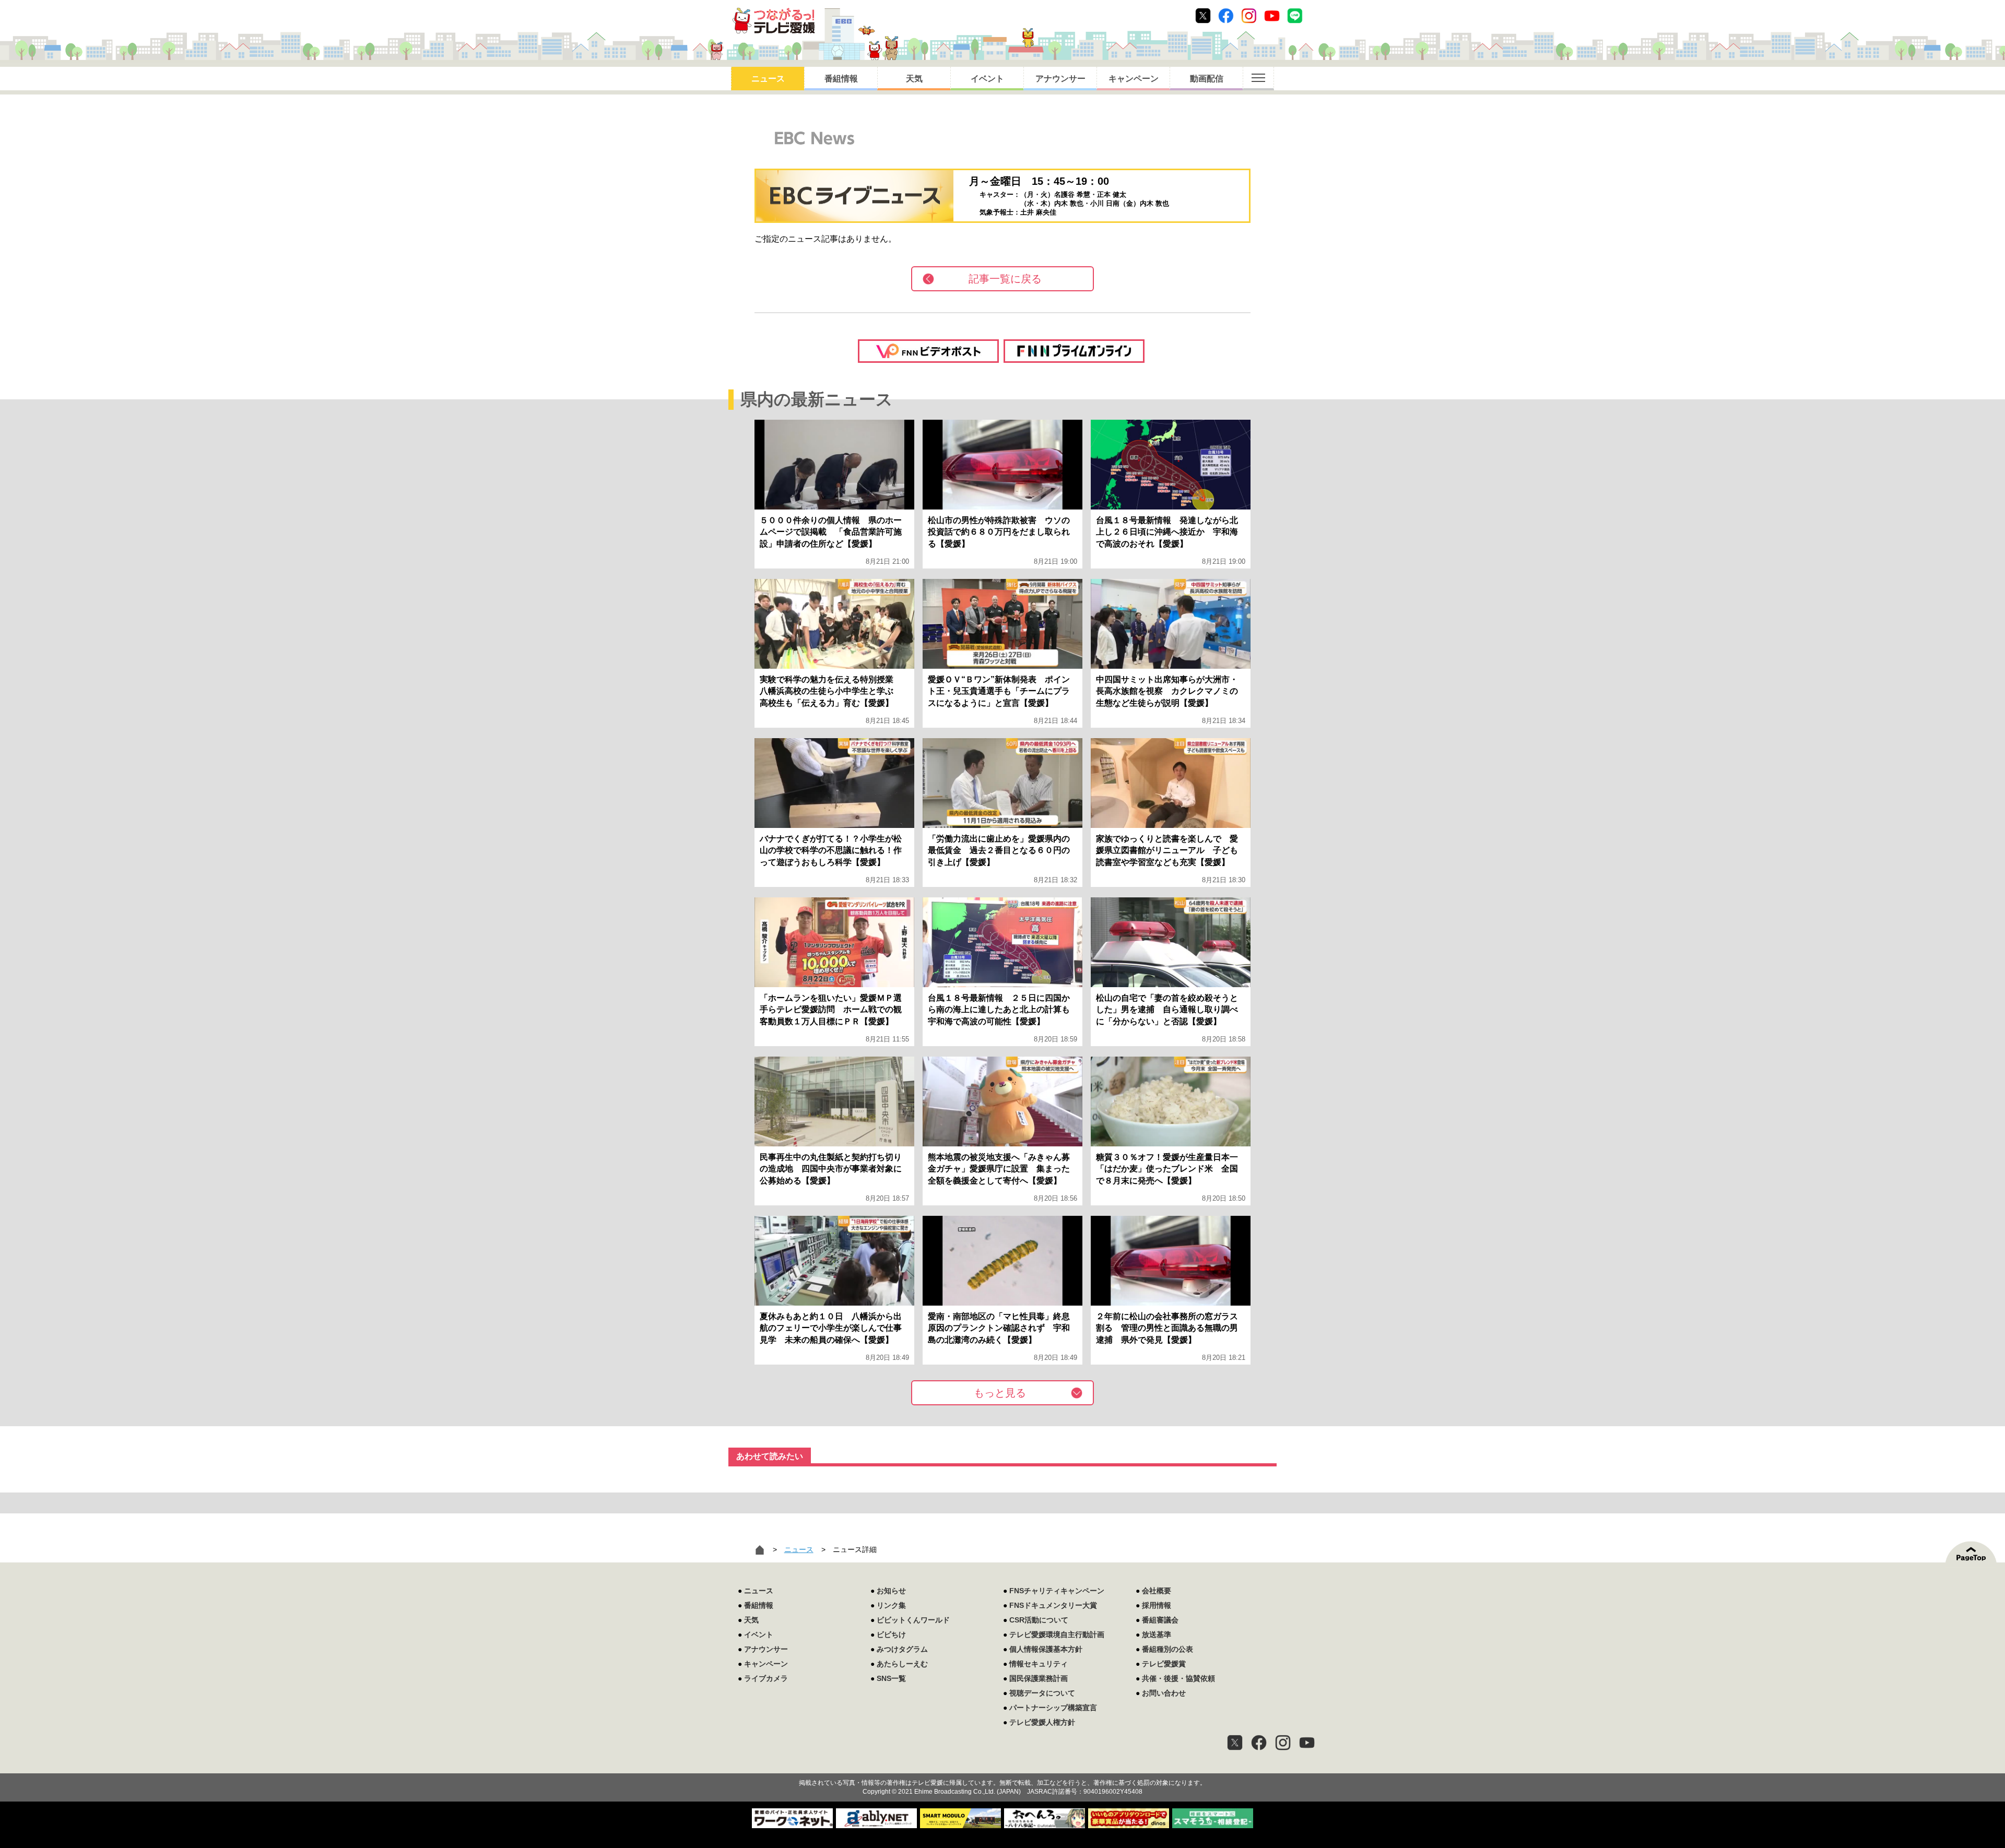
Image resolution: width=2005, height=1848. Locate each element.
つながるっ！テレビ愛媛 (1002, 1764)
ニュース (768, 79)
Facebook (1226, 16)
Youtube (1272, 16)
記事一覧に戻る (1005, 279)
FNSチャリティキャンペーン (1057, 1591)
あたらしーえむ (902, 1664)
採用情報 (1157, 1605)
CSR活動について (1039, 1620)
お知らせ (891, 1591)
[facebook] (1259, 1743)
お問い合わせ (1164, 1693)
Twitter (1203, 16)
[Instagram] (1283, 1743)
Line (1295, 16)
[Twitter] (1235, 1743)
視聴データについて (1042, 1693)
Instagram (1249, 16)
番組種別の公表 (1167, 1649)
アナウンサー (1060, 79)
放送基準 (1157, 1634)
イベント (987, 79)
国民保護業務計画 (1039, 1678)
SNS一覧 (891, 1678)
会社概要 (1157, 1591)
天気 (914, 79)
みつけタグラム (902, 1649)
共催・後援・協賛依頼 (1178, 1678)
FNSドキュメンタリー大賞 (1053, 1605)
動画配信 (1207, 79)
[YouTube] (1307, 1743)
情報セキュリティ (1039, 1664)
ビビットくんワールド (913, 1620)
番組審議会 (1160, 1620)
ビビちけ (891, 1634)
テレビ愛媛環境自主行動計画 (1057, 1634)
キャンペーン (1134, 79)
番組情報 (841, 79)
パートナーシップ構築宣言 (1053, 1708)
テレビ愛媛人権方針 (1042, 1722)
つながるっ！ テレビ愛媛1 (774, 21)
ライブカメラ (766, 1678)
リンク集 (891, 1605)
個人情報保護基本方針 (1046, 1649)
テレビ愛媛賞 (1164, 1664)
